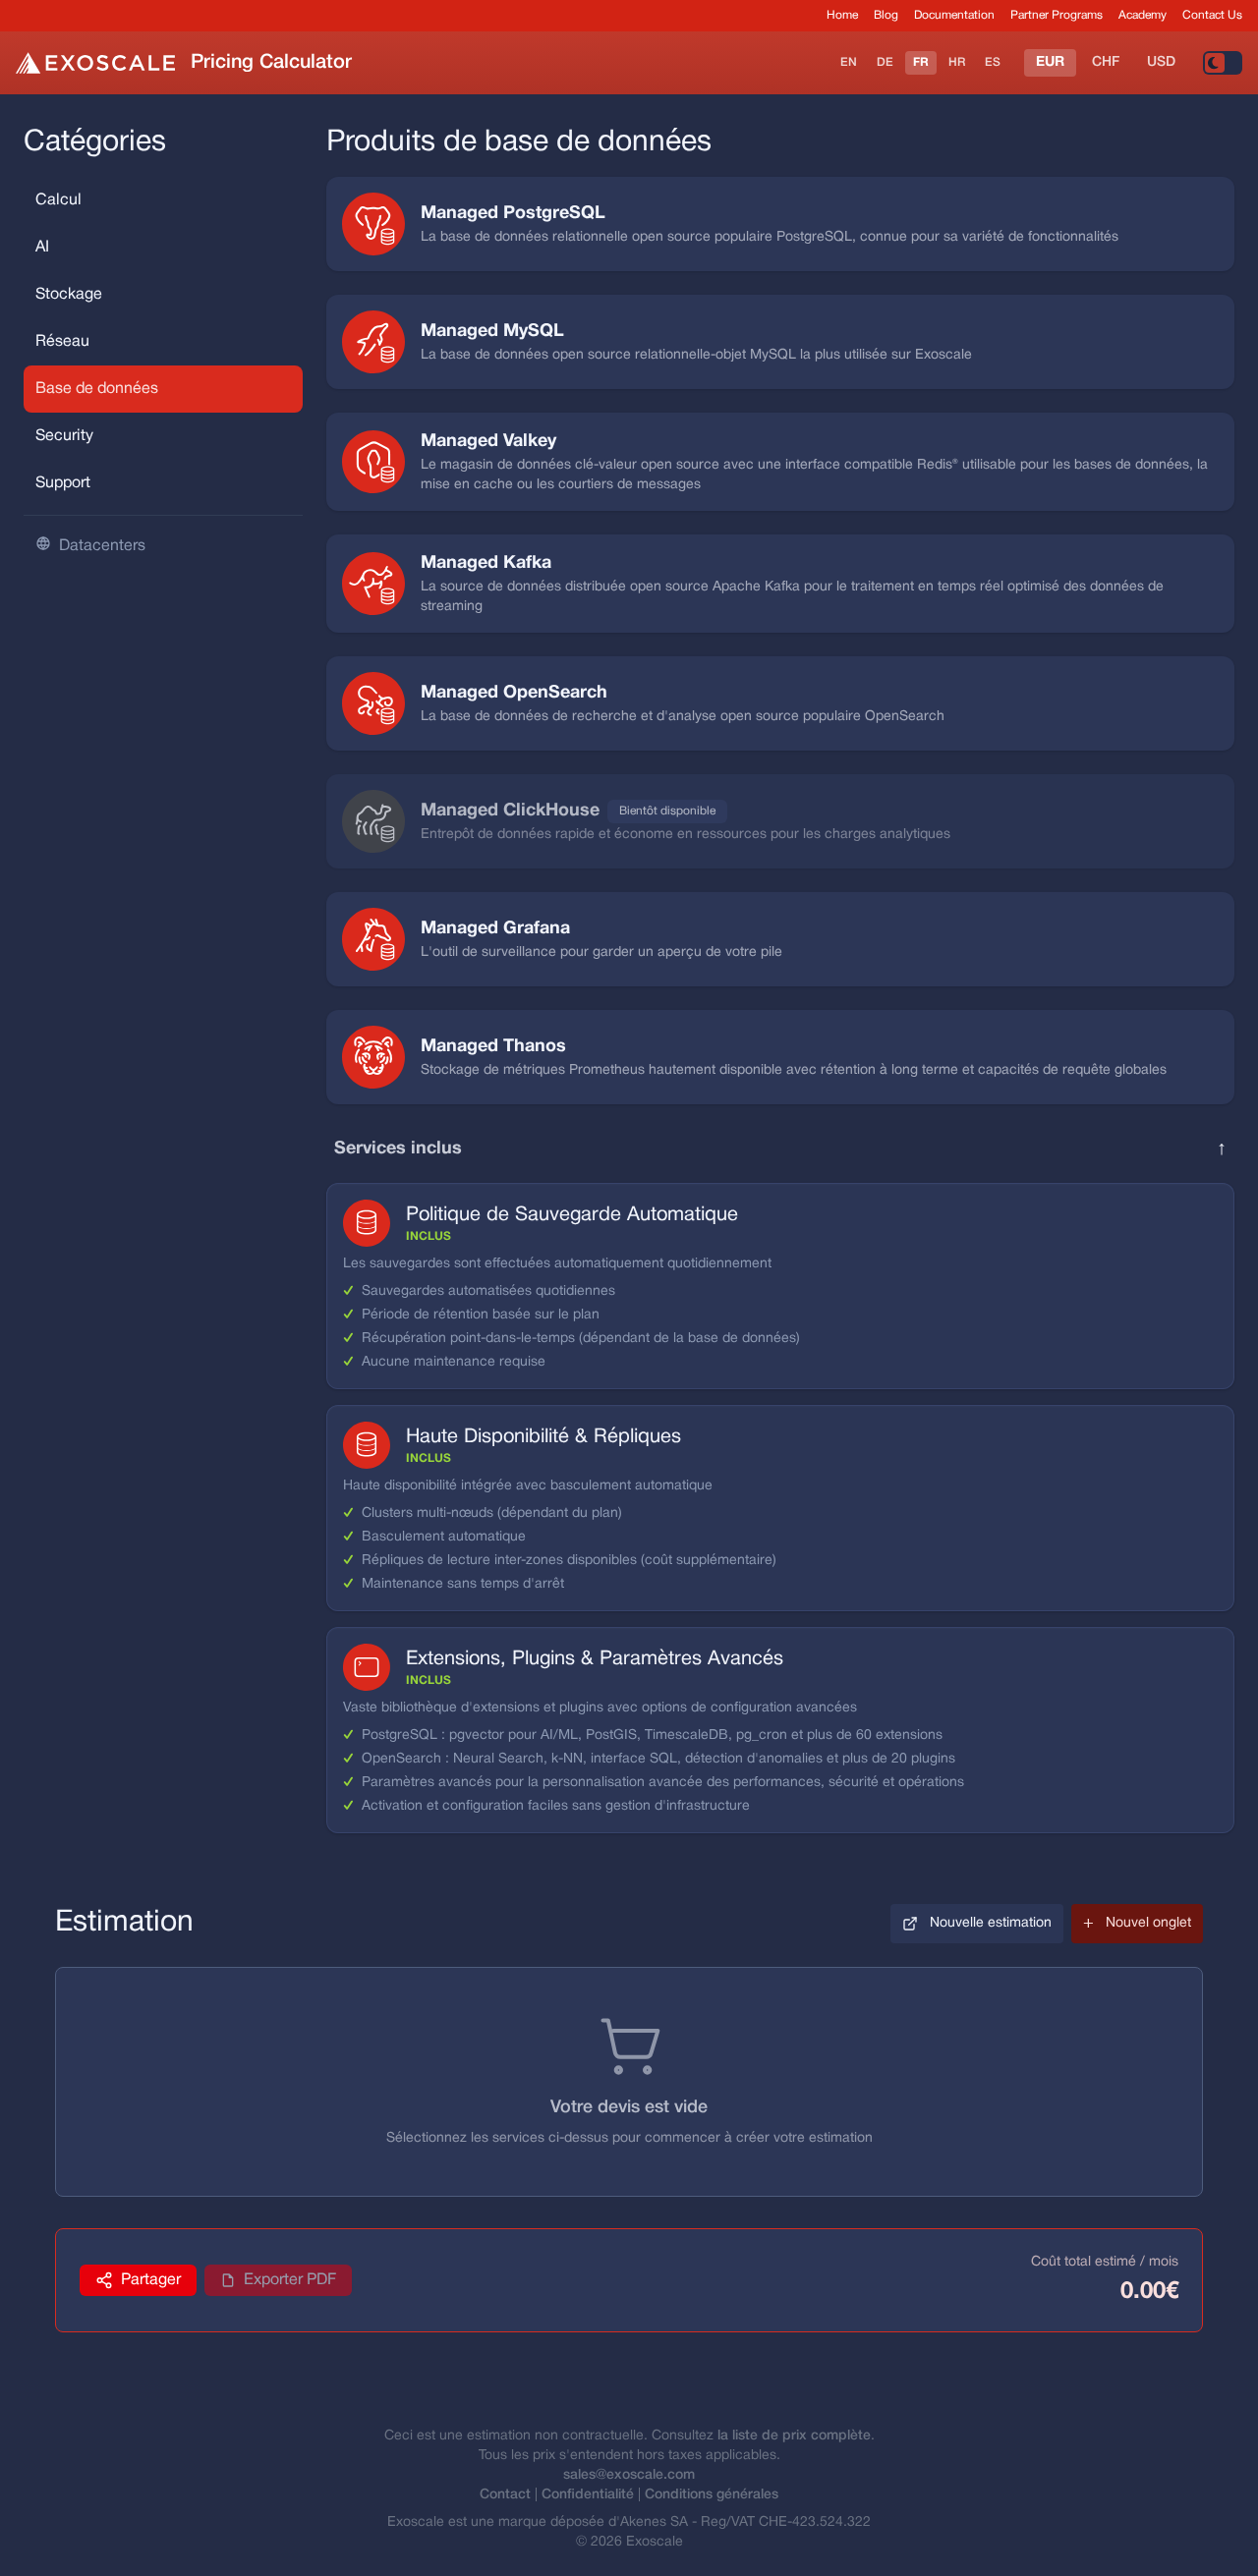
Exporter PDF (290, 2280)
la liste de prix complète (794, 2436)
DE (885, 62)
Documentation (954, 15)
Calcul (58, 200)
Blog (886, 15)
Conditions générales (712, 2495)
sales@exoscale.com (629, 2475)
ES (993, 62)
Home (842, 15)
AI (42, 248)
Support (63, 483)
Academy (1143, 15)
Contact (505, 2495)
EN (849, 62)
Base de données (97, 389)
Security (64, 436)
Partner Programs (1057, 15)
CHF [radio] (1106, 62)
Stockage (69, 295)
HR (957, 62)
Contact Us (1212, 15)
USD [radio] (1161, 62)
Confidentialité (588, 2495)
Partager (151, 2280)
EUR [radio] (1050, 62)
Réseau (62, 342)
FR (921, 62)
